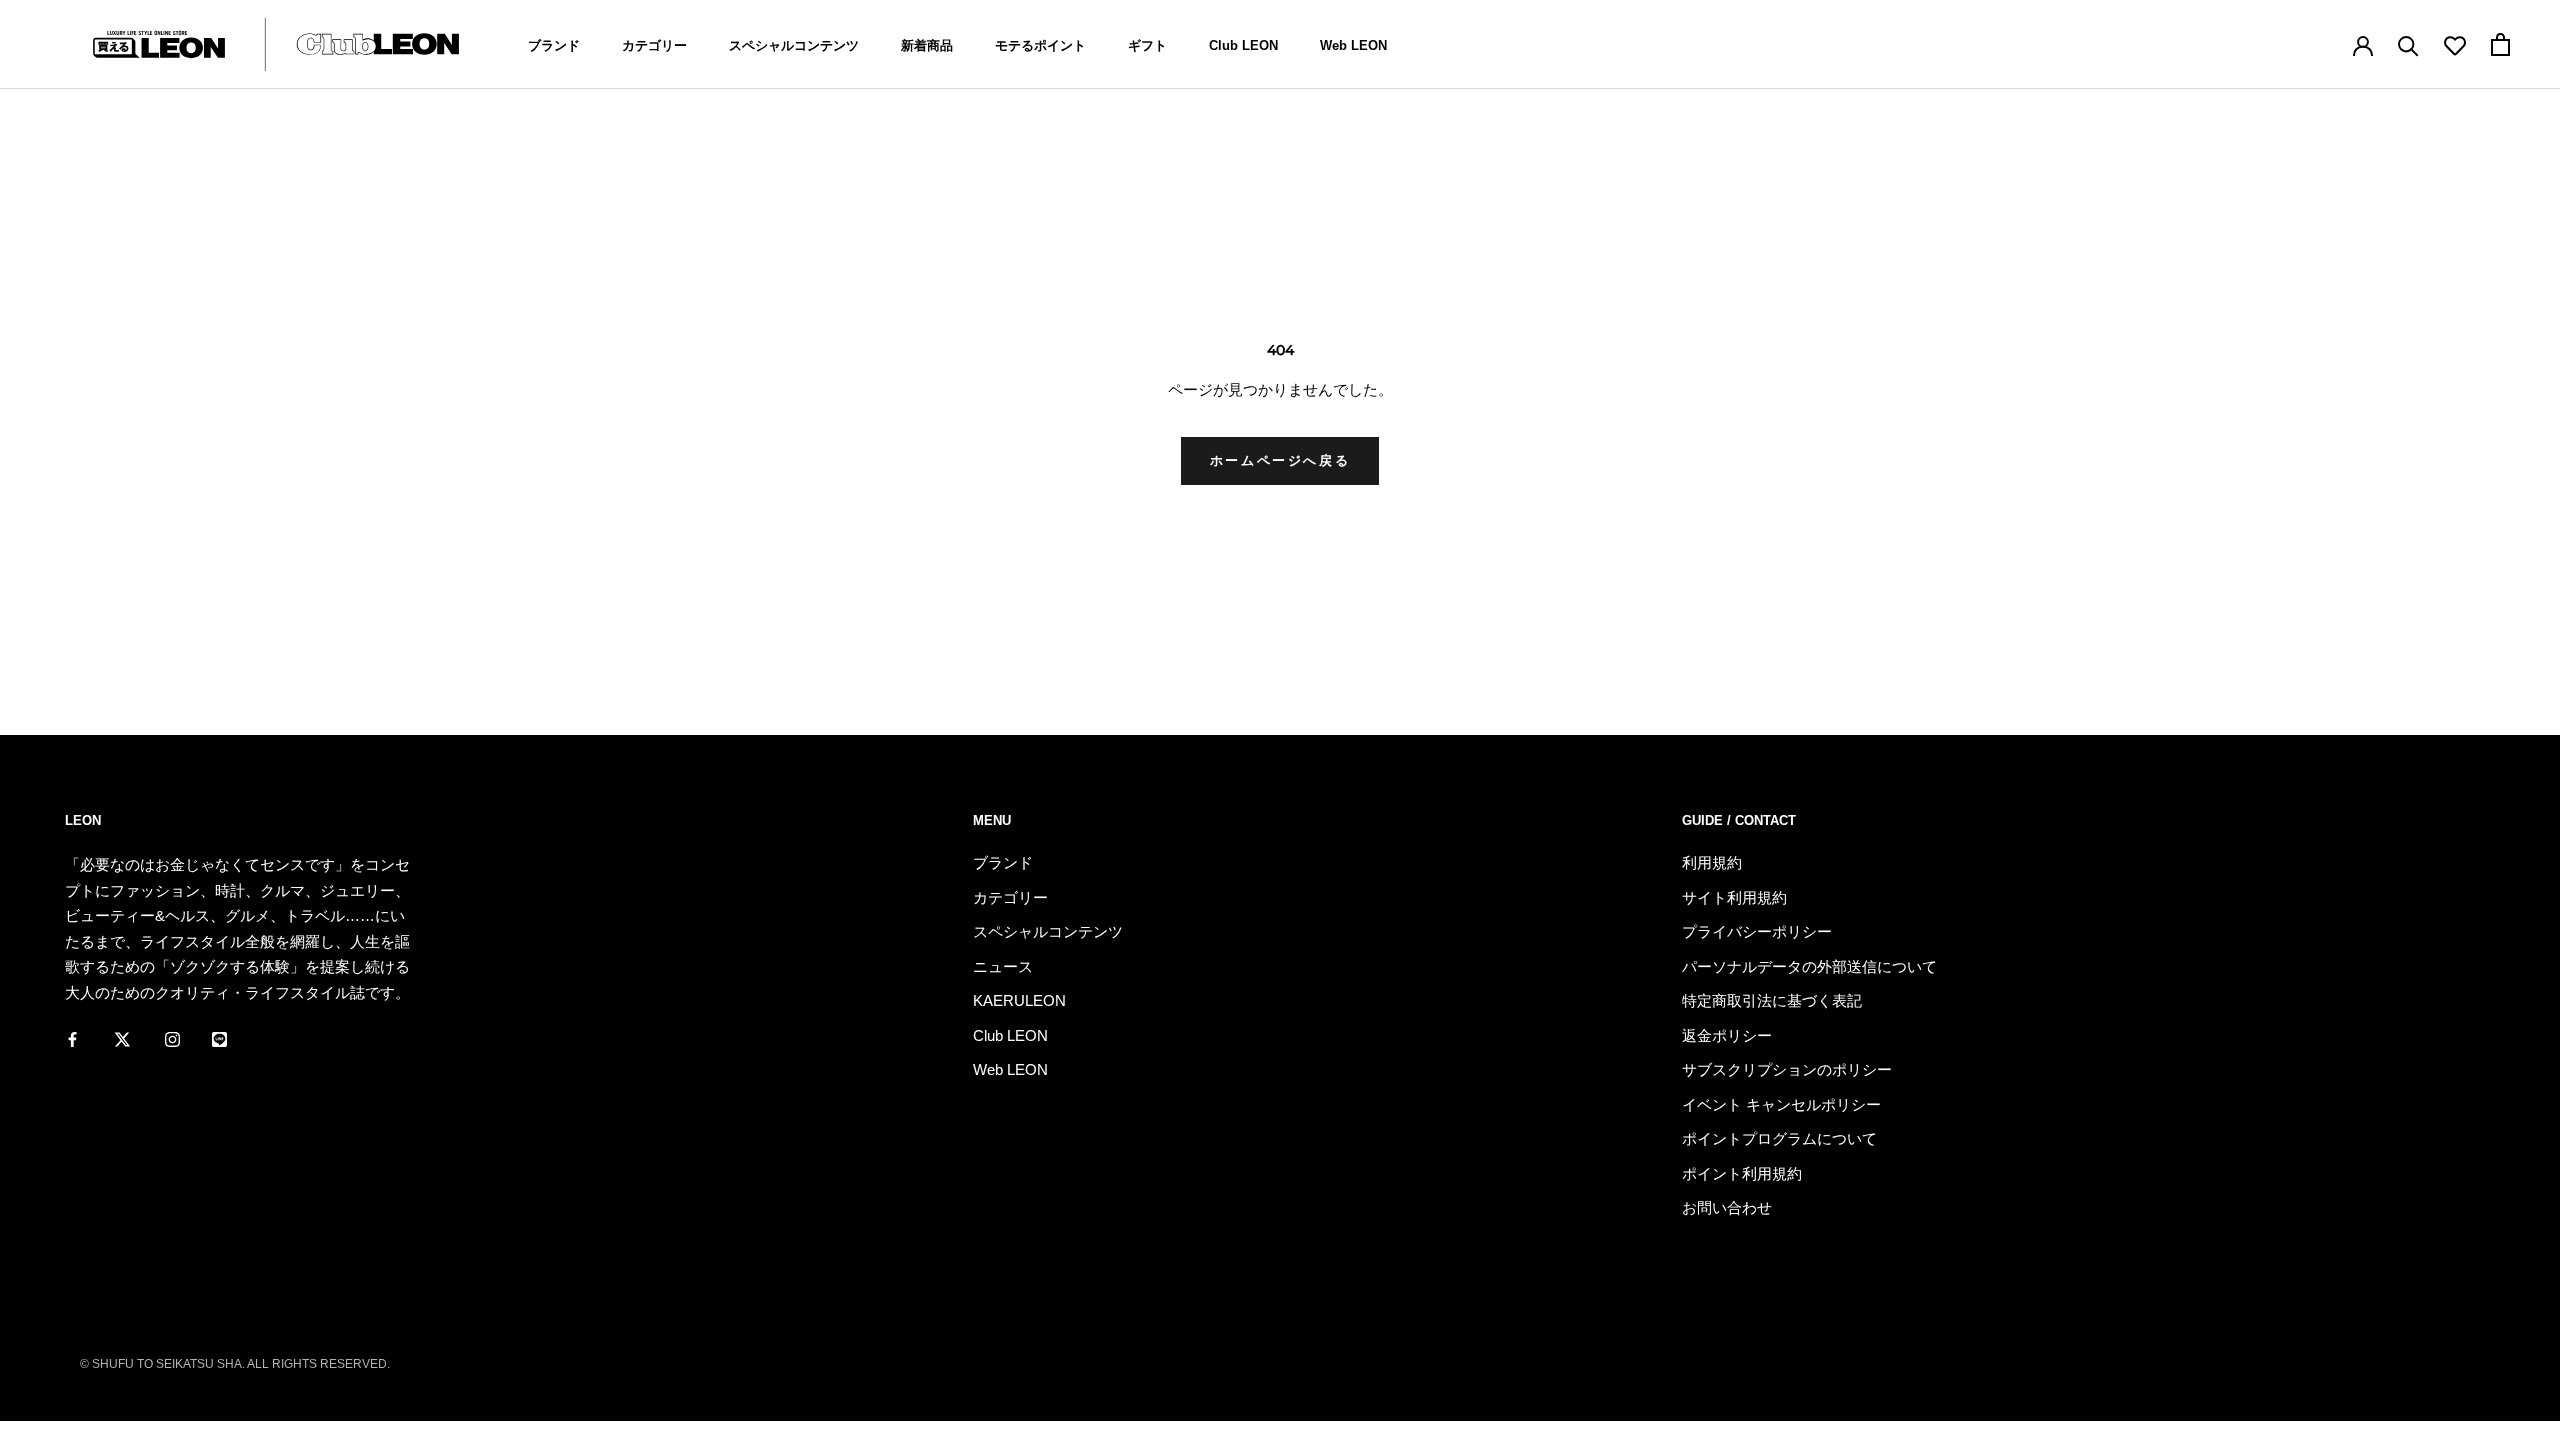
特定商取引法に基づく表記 (1772, 1000)
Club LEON (1243, 45)
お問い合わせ (1727, 1207)
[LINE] (219, 1038)
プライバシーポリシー (1757, 931)
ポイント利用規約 (1742, 1173)
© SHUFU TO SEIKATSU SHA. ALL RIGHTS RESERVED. (235, 1364)
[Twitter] (122, 1038)
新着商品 (927, 45)
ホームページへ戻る (1280, 460)
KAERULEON (1019, 1000)
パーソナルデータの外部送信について (1809, 966)
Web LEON (1353, 45)
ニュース (1003, 966)
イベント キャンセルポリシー (1781, 1104)
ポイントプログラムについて (1779, 1138)
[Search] (2408, 44)
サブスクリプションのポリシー (1787, 1069)
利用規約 (1712, 862)
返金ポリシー (1727, 1035)
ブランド (554, 45)
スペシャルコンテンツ (794, 45)
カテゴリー (654, 45)
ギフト (1147, 45)
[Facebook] (72, 1038)
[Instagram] (172, 1038)
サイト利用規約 (1734, 897)
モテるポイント (1040, 45)
